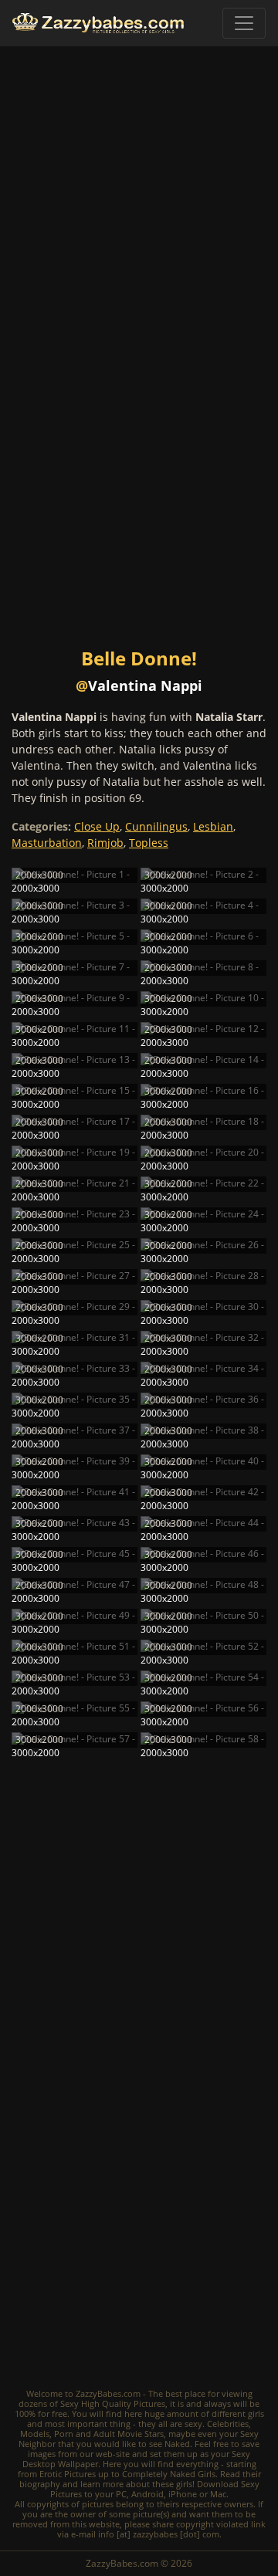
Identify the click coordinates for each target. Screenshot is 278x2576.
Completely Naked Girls (169, 2474)
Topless (149, 843)
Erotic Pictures (68, 2474)
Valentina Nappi (145, 685)
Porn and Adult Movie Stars (109, 2434)
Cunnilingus (156, 826)
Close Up (97, 826)
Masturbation (47, 843)
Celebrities (228, 2424)
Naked (177, 2444)
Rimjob (105, 843)
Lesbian (213, 826)
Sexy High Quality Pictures (113, 2403)
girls (256, 2414)
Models (35, 2434)
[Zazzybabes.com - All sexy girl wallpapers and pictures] (98, 24)
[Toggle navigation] (244, 23)
